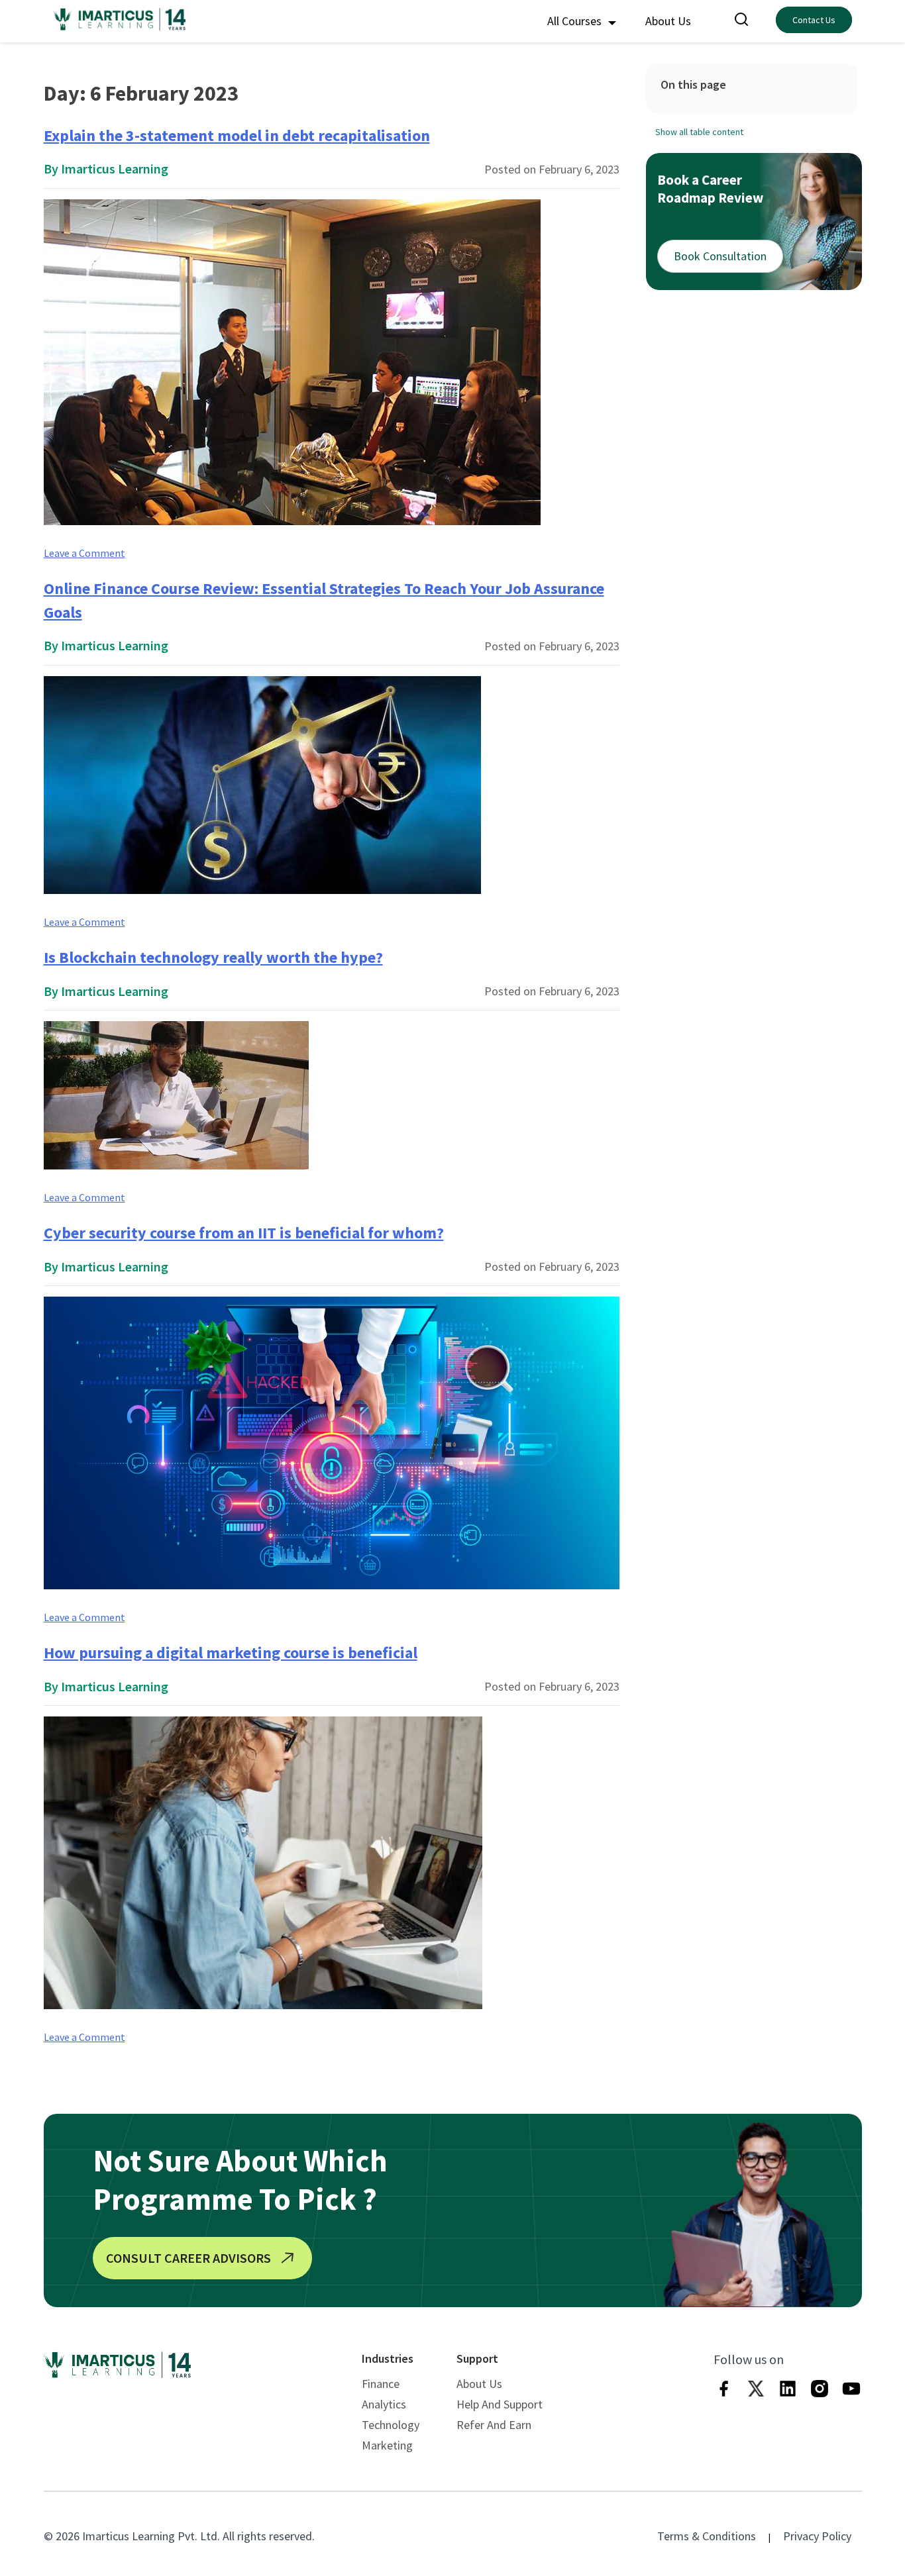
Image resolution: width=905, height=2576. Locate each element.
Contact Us (814, 20)
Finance (381, 2384)
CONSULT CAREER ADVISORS (188, 2258)
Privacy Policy (817, 2536)
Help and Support (500, 2404)
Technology (391, 2425)
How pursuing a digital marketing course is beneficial (231, 1653)
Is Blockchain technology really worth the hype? (213, 957)
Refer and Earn (494, 2425)
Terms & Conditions (707, 2536)
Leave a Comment (84, 553)
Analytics (384, 2404)
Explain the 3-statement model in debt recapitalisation (237, 135)
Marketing (387, 2445)
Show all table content (699, 131)
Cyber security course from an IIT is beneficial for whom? (244, 1233)
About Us (668, 21)
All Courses (576, 21)
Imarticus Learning (115, 169)
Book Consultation (720, 256)
